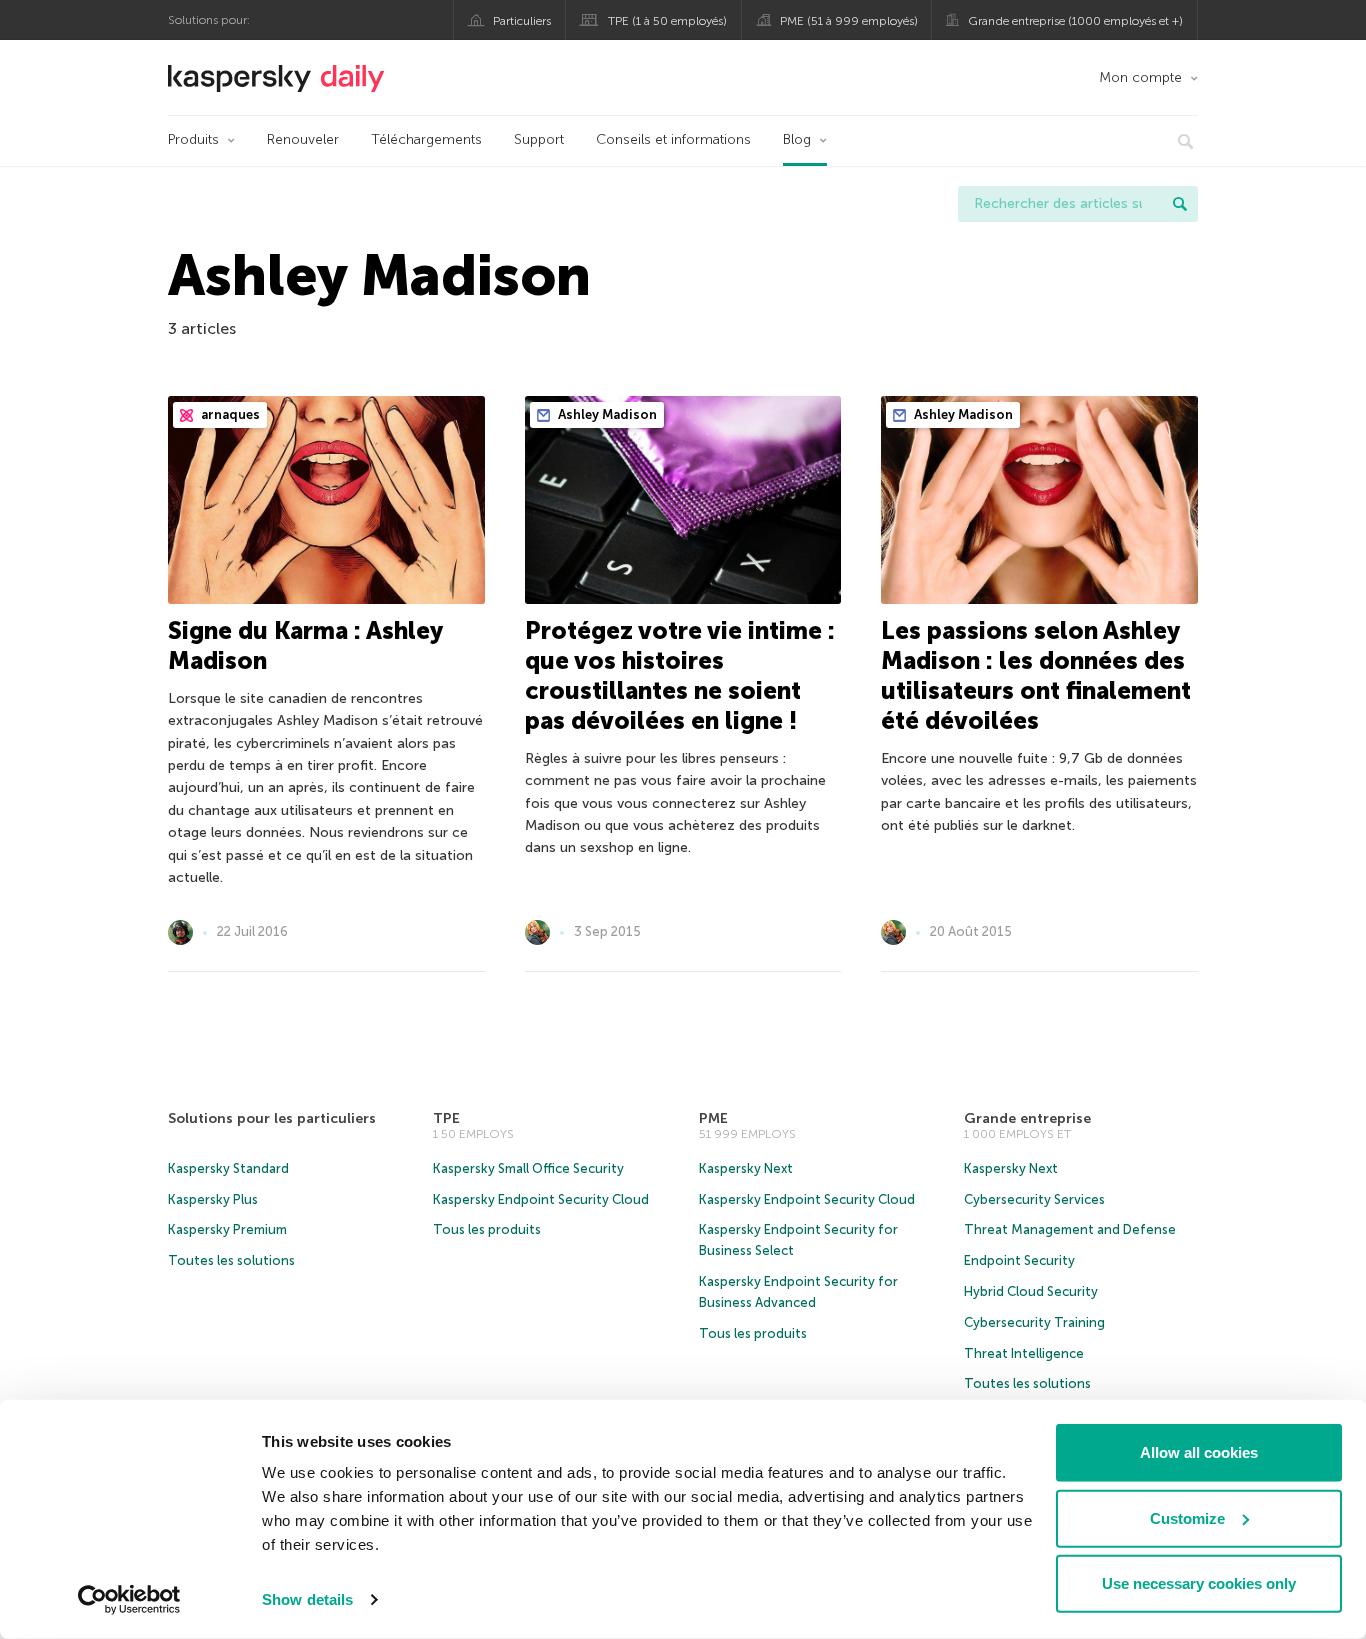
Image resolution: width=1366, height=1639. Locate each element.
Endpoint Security (1019, 1260)
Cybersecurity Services (1034, 1199)
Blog (797, 139)
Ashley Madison (606, 414)
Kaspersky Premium (227, 1229)
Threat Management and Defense (1070, 1229)
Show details (307, 1599)
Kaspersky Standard (228, 1168)
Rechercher (1180, 204)
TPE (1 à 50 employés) (667, 21)
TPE (446, 1118)
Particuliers (522, 21)
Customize (1187, 1517)
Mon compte (1140, 77)
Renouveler (303, 139)
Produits (193, 139)
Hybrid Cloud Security (1031, 1291)
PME (713, 1118)
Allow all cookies (1199, 1452)
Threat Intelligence (1024, 1353)
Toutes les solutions (231, 1260)
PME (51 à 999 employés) (849, 21)
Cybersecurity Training (1034, 1322)
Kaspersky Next (746, 1168)
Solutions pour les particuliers (272, 1118)
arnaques (229, 414)
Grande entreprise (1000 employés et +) (1075, 21)
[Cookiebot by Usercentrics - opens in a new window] (129, 1600)
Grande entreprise (1027, 1118)
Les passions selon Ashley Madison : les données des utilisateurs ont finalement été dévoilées (1036, 675)
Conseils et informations (673, 139)
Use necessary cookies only (1199, 1583)
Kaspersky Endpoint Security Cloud (541, 1199)
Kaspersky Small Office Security (528, 1168)
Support (539, 139)
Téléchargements (426, 139)
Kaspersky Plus (213, 1199)
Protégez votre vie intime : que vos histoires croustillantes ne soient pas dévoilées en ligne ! (680, 675)
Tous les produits (487, 1229)
